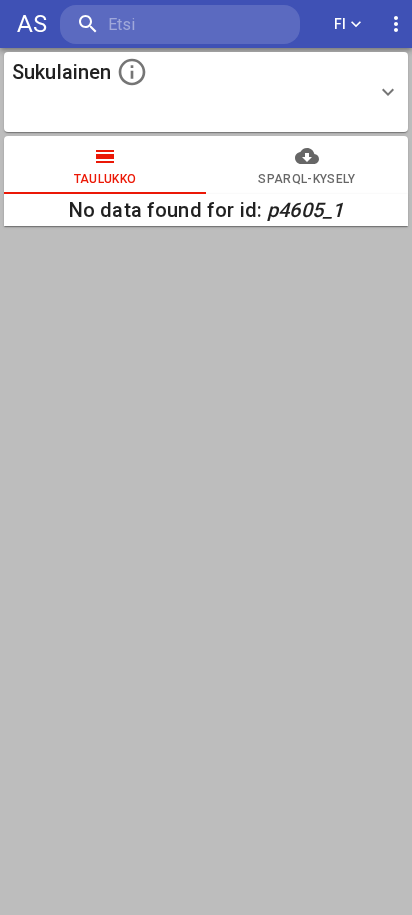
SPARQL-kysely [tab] (306, 179)
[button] (206, 92)
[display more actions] (396, 24)
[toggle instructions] (132, 72)
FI (340, 24)
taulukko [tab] (105, 179)
